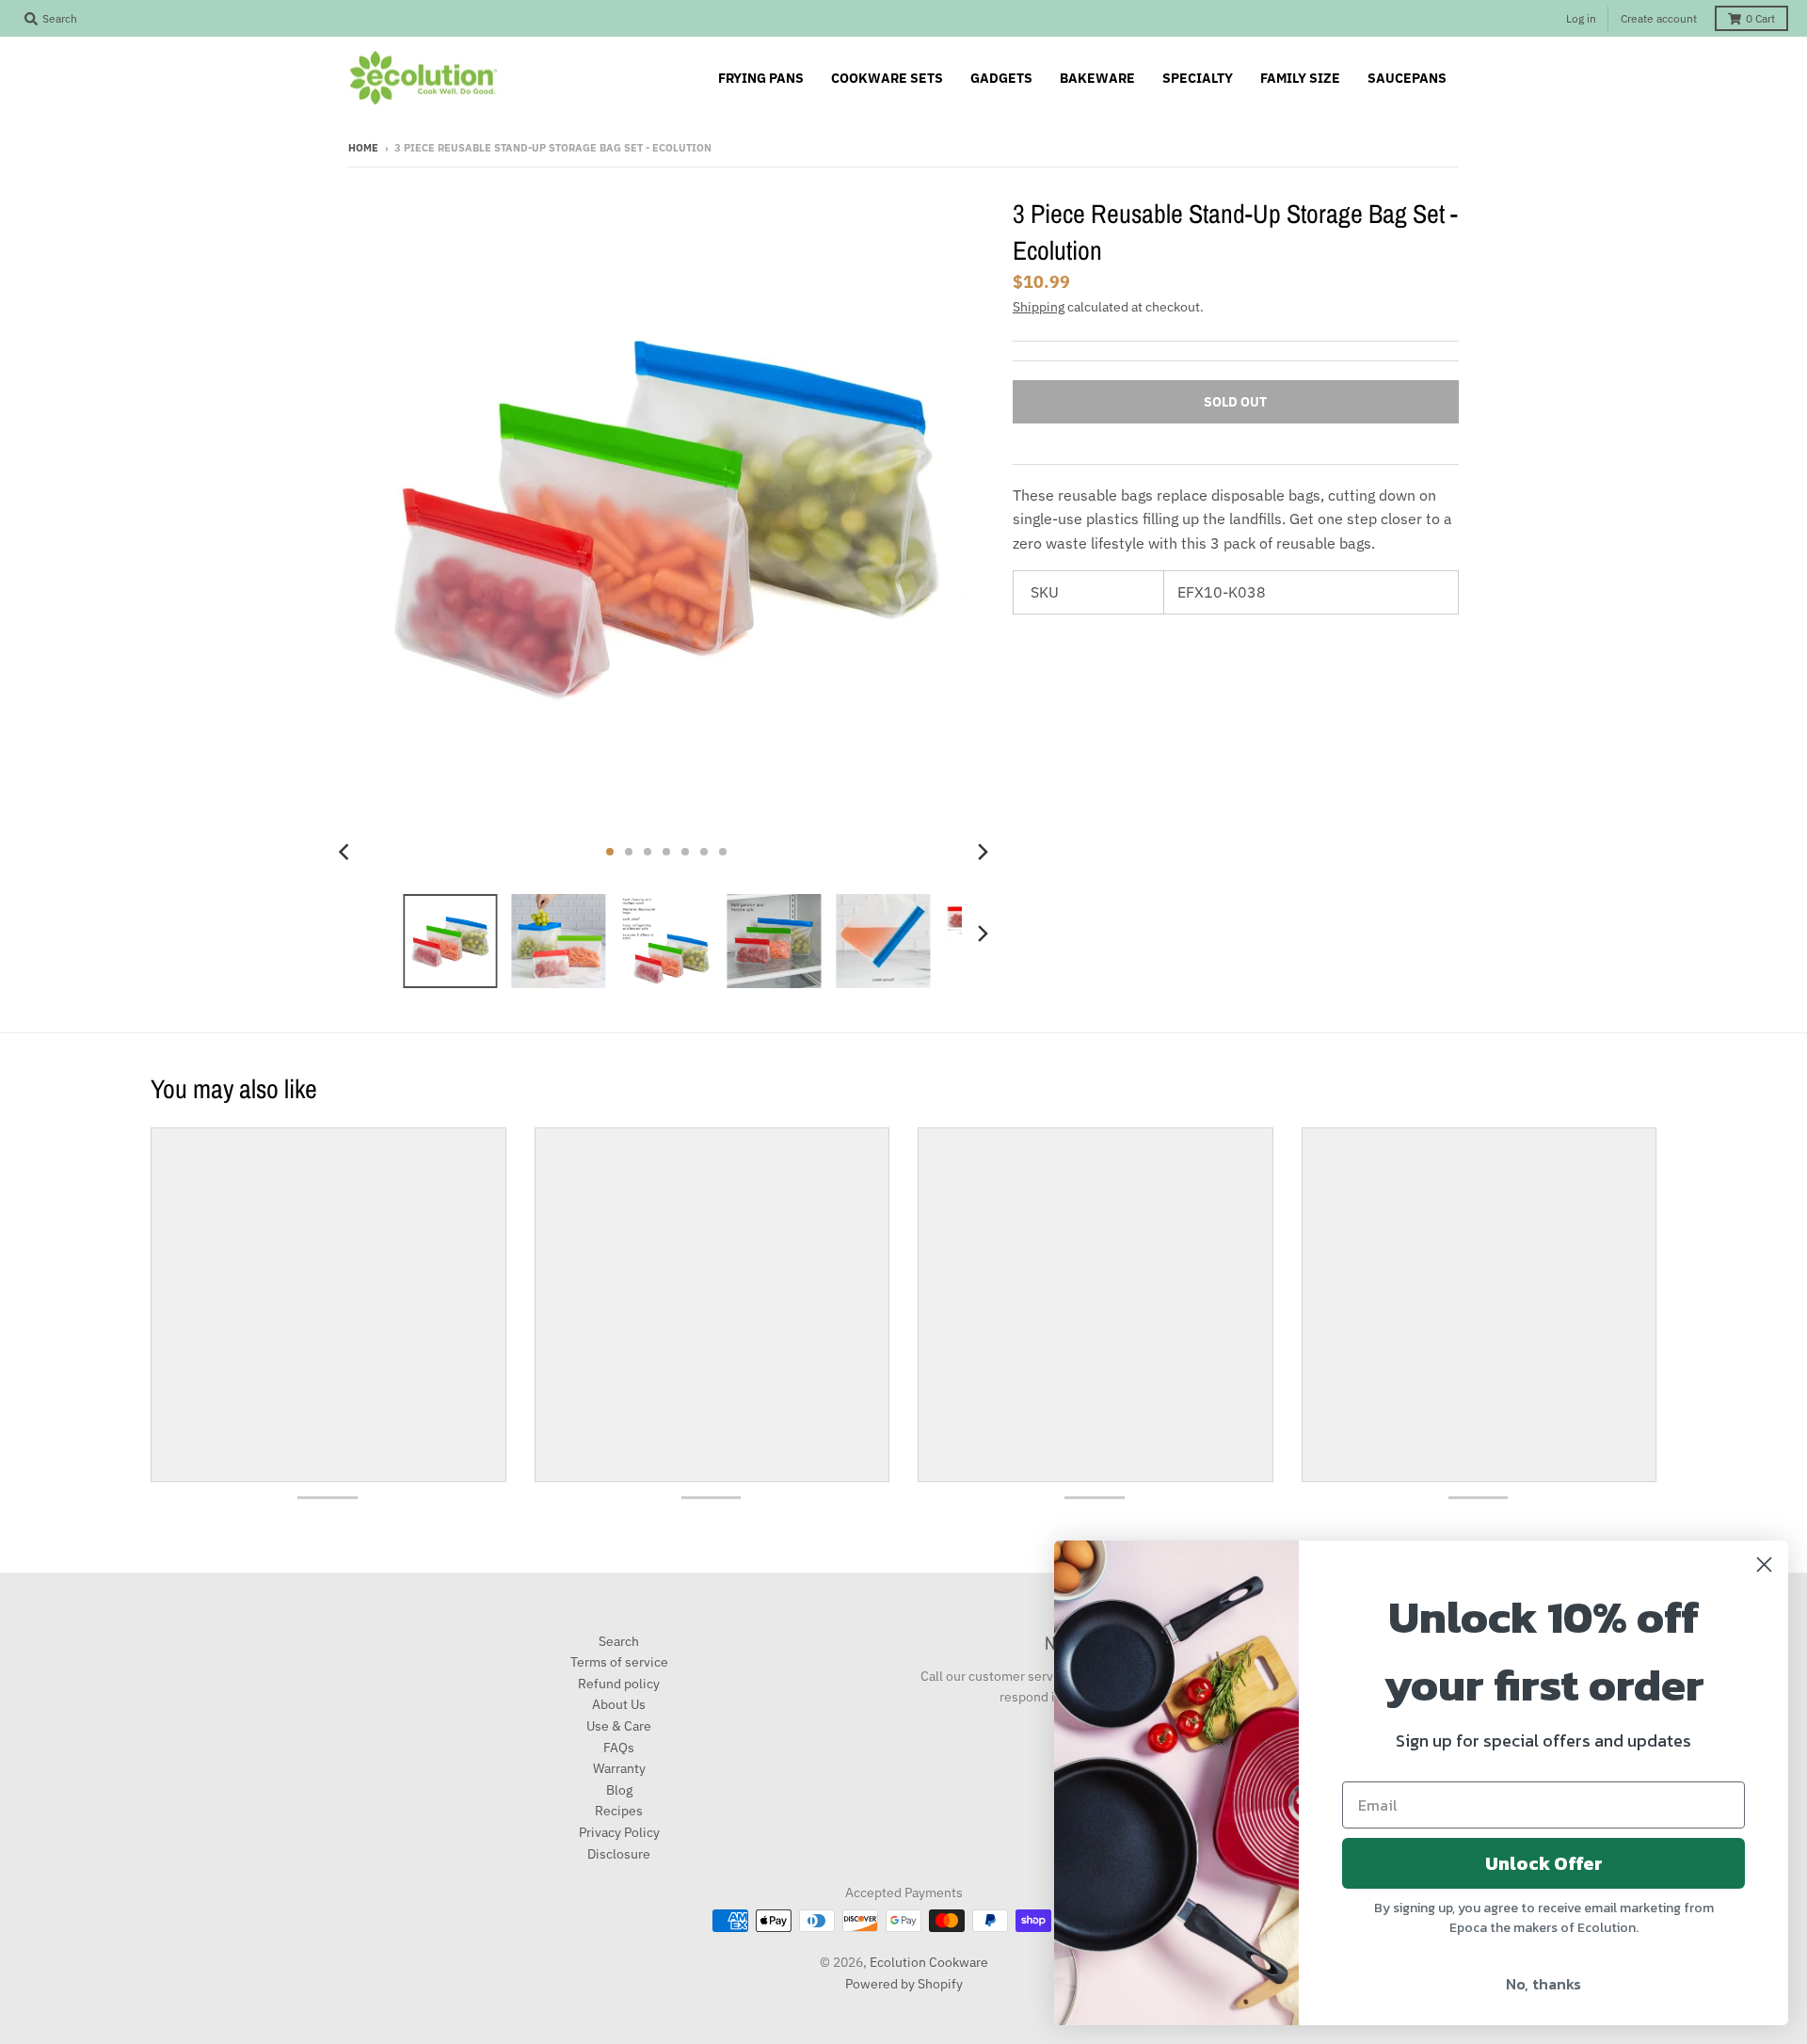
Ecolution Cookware (929, 1962)
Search (619, 1641)
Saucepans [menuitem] (1407, 78)
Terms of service (619, 1662)
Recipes (619, 1811)
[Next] (983, 852)
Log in (1581, 18)
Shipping (1039, 307)
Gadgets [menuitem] (1001, 78)
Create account (1659, 18)
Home (363, 148)
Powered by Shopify (904, 1984)
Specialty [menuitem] (1198, 78)
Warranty (619, 1768)
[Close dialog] (1764, 1565)
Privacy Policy (619, 1832)
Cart (1760, 18)
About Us (619, 1704)
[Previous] (346, 852)
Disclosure (619, 1854)
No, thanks (1543, 1984)
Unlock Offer (1544, 1863)
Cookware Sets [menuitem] (887, 78)
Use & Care (619, 1726)
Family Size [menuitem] (1300, 78)
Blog (619, 1790)
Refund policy (619, 1684)
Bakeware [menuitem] (1097, 78)
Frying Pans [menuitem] (761, 78)
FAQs (619, 1748)
